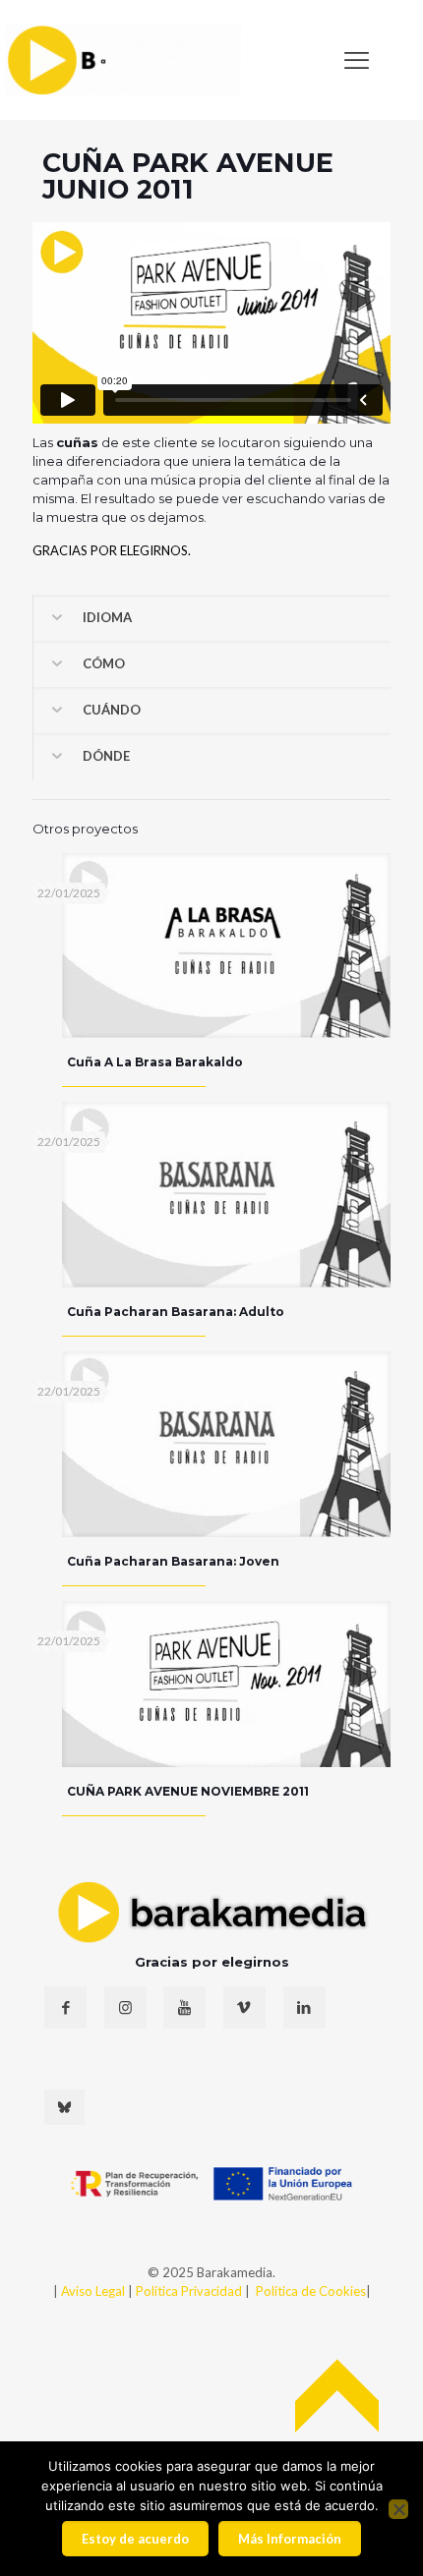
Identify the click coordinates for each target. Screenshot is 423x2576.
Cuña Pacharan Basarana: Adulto (176, 1312)
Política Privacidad (190, 2291)
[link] (123, 60)
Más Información (290, 2539)
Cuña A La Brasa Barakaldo (155, 1062)
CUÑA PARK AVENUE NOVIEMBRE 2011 (188, 1791)
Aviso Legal (93, 2291)
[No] (398, 2509)
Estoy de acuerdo (135, 2539)
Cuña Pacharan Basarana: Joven (173, 1561)
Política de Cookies (311, 2291)
